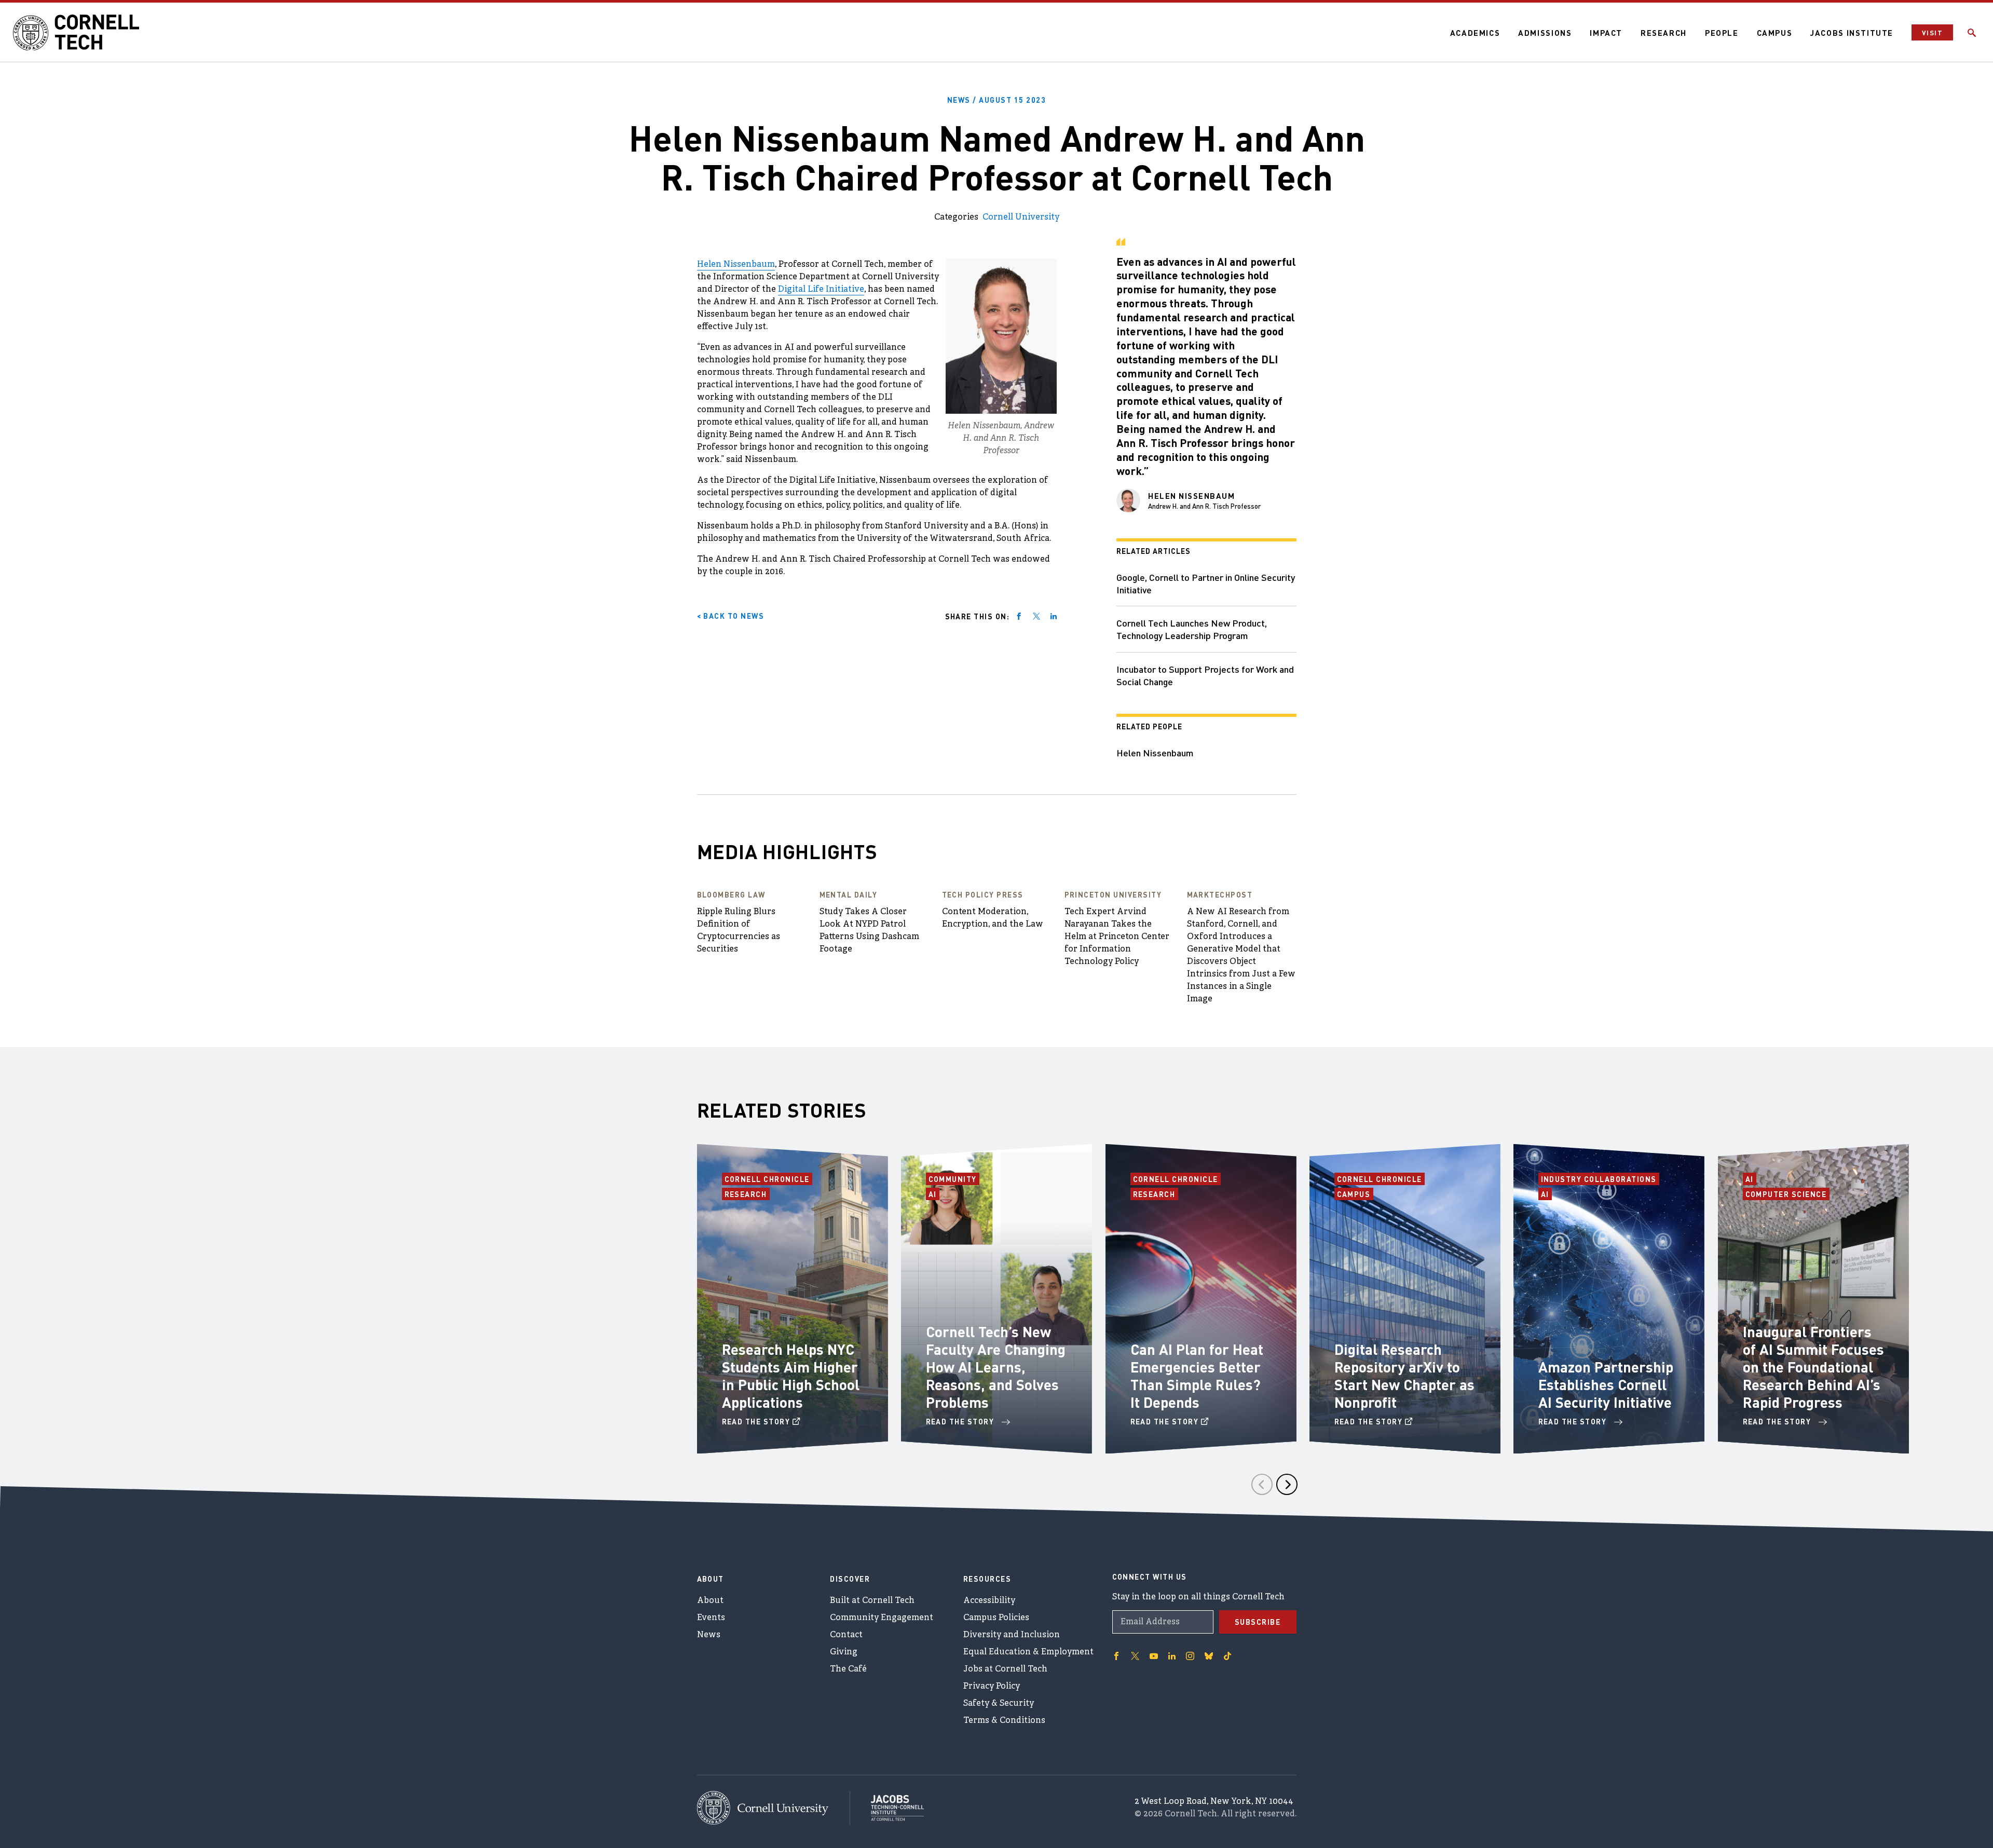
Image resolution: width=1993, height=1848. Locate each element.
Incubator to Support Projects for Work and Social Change (1205, 675)
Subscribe (1258, 1622)
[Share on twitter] (1036, 616)
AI (934, 1194)
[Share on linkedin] (1054, 616)
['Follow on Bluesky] (1209, 1656)
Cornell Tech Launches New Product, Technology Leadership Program (1192, 629)
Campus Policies (996, 1618)
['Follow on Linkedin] (1172, 1656)
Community (954, 1179)
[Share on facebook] (1019, 616)
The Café (848, 1669)
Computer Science (1786, 1194)
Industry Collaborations (1599, 1179)
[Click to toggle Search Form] (1972, 33)
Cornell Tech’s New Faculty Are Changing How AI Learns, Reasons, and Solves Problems (996, 1367)
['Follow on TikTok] (1227, 1656)
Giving (844, 1652)
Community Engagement (882, 1618)
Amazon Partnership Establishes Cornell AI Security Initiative (1606, 1384)
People (1722, 33)
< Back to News (731, 616)
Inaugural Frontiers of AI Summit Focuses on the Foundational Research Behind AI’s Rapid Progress (1813, 1367)
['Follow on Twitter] (1135, 1656)
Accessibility (989, 1601)
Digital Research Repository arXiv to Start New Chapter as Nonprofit (1404, 1376)
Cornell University (1021, 218)
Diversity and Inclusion (1012, 1635)
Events (711, 1618)
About (710, 1601)
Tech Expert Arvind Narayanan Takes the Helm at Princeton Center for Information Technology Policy (1117, 937)
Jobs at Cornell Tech (1005, 1669)
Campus (1775, 33)
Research (1664, 33)
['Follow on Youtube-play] (1154, 1656)
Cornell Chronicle (767, 1179)
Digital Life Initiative (821, 290)
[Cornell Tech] (774, 1808)
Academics (1475, 33)
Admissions (1545, 33)
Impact (1606, 33)
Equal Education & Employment (1028, 1652)
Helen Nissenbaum (736, 265)
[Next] (1287, 1484)
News (709, 1635)
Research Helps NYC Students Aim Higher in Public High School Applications (791, 1376)
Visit (1932, 32)
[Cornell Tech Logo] (78, 33)
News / (997, 100)
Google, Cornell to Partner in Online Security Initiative (1206, 583)
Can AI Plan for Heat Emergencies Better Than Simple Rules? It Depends (1197, 1376)
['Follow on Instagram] (1190, 1656)
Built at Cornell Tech (872, 1601)
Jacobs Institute (1852, 33)
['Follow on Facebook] (1116, 1656)
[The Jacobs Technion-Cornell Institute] (887, 1808)
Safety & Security (999, 1704)
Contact (846, 1635)
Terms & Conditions (1004, 1721)
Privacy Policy (992, 1687)
